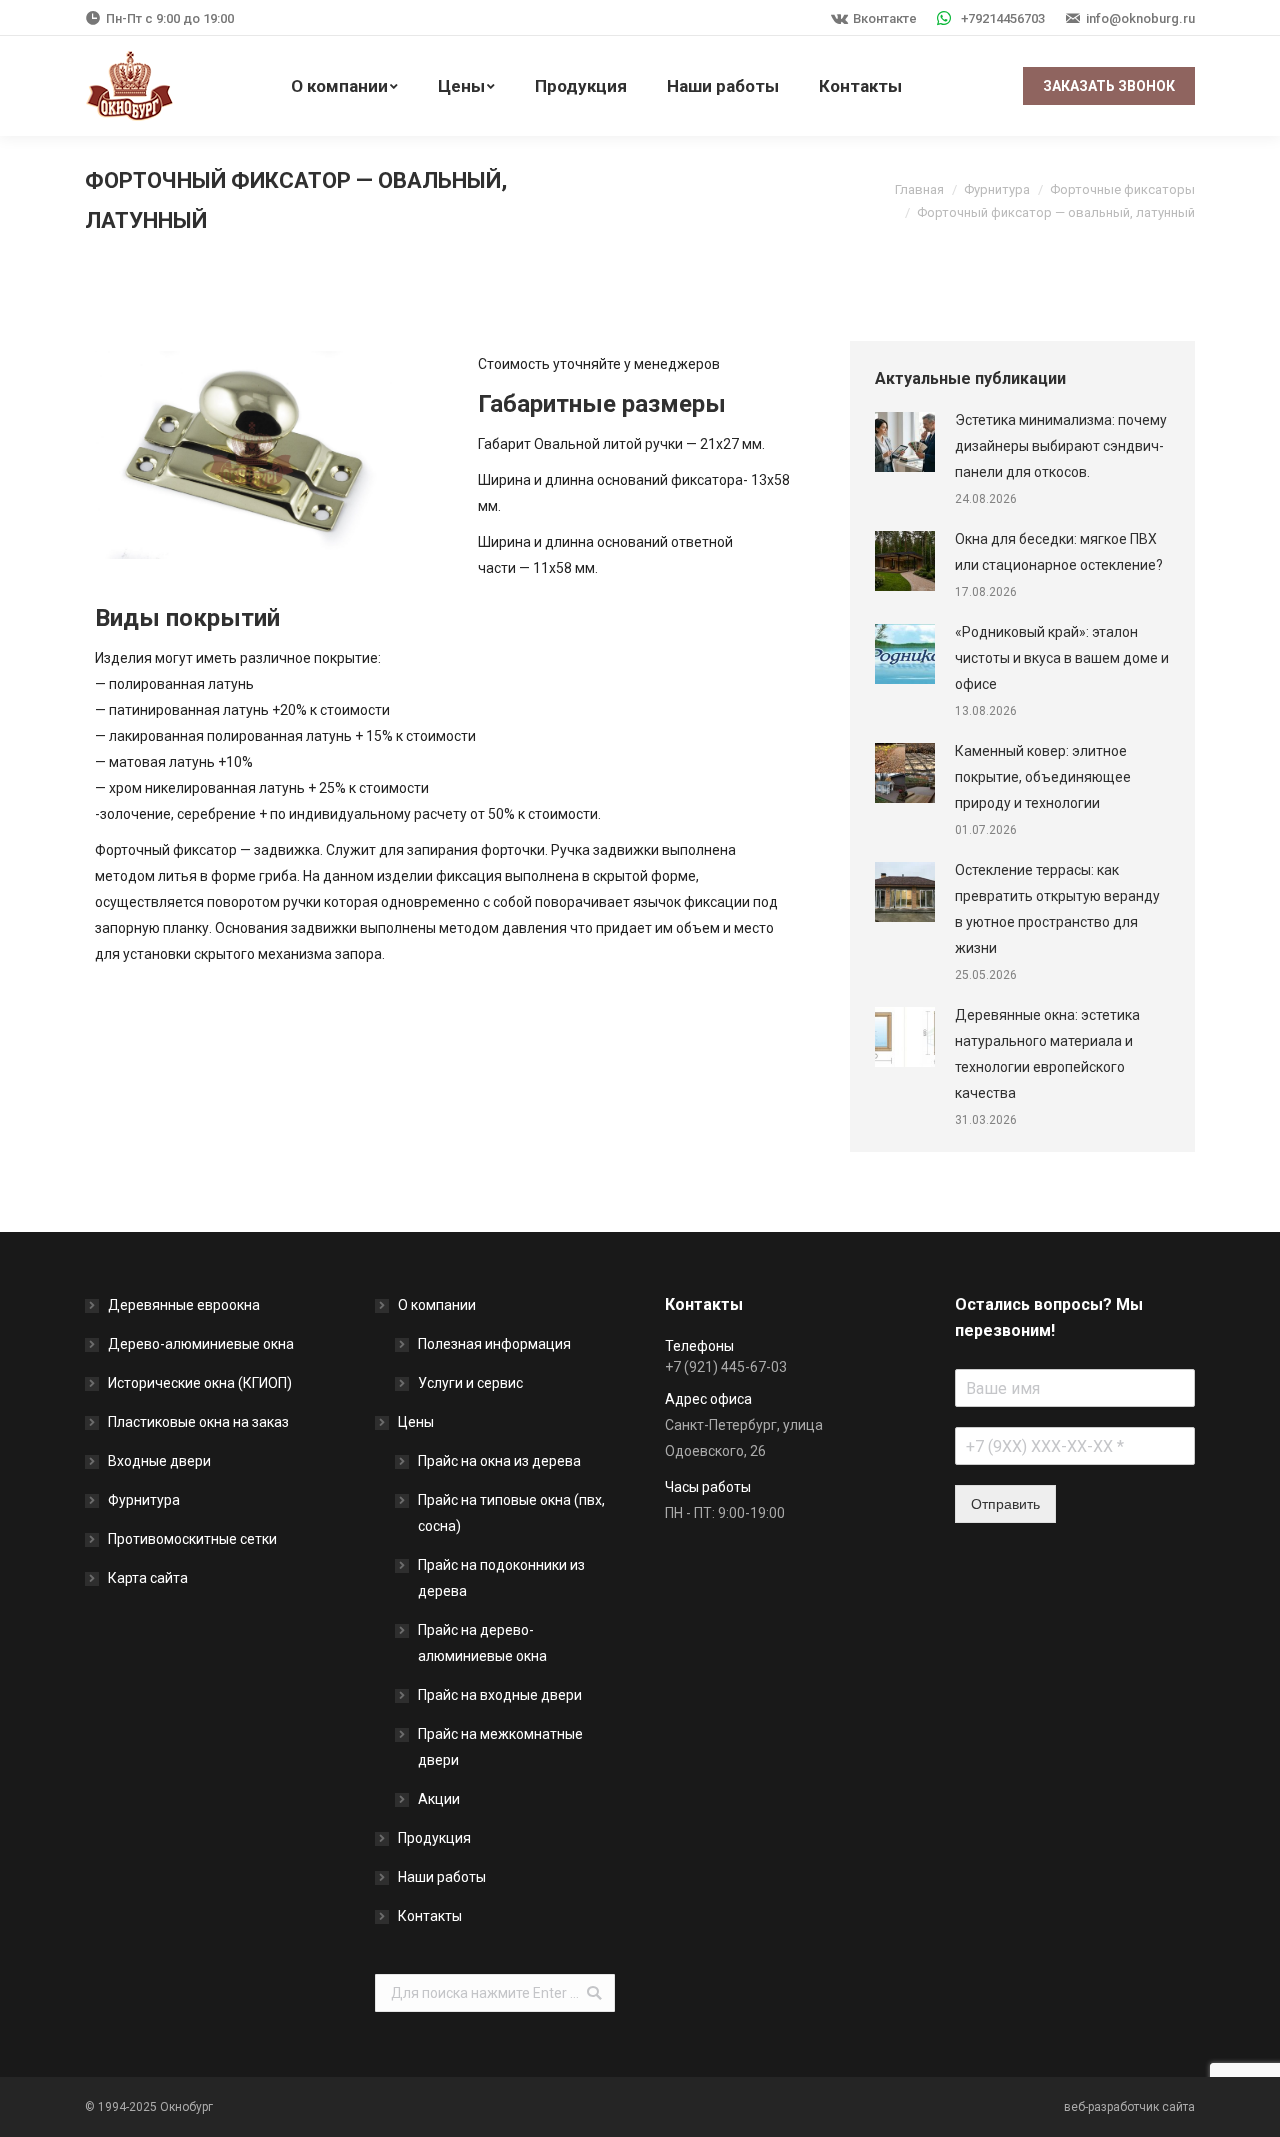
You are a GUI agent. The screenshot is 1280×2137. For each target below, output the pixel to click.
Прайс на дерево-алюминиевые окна (482, 1643)
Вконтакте (885, 18)
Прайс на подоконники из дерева (501, 1578)
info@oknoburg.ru (1140, 18)
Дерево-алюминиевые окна (201, 1344)
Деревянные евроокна (184, 1305)
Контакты (430, 1916)
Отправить (1005, 1504)
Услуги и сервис (470, 1383)
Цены (416, 1422)
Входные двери (159, 1461)
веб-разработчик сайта (1129, 2107)
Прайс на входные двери (500, 1695)
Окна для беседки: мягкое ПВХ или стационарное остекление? (1059, 552)
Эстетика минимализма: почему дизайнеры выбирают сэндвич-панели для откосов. (1061, 446)
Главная (919, 189)
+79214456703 (1003, 18)
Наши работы (442, 1877)
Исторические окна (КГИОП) (200, 1383)
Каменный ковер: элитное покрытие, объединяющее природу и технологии (1043, 777)
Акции (439, 1799)
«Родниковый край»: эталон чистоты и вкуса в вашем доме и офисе (1062, 658)
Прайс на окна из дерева (499, 1461)
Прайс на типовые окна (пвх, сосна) (511, 1513)
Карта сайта (148, 1578)
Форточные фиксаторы (1122, 189)
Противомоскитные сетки (192, 1539)
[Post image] (905, 442)
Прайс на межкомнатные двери (500, 1747)
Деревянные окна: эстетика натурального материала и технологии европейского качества (1047, 1054)
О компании (437, 1305)
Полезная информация (494, 1344)
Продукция (434, 1838)
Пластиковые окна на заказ (198, 1422)
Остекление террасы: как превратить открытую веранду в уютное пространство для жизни (1057, 909)
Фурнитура (997, 189)
